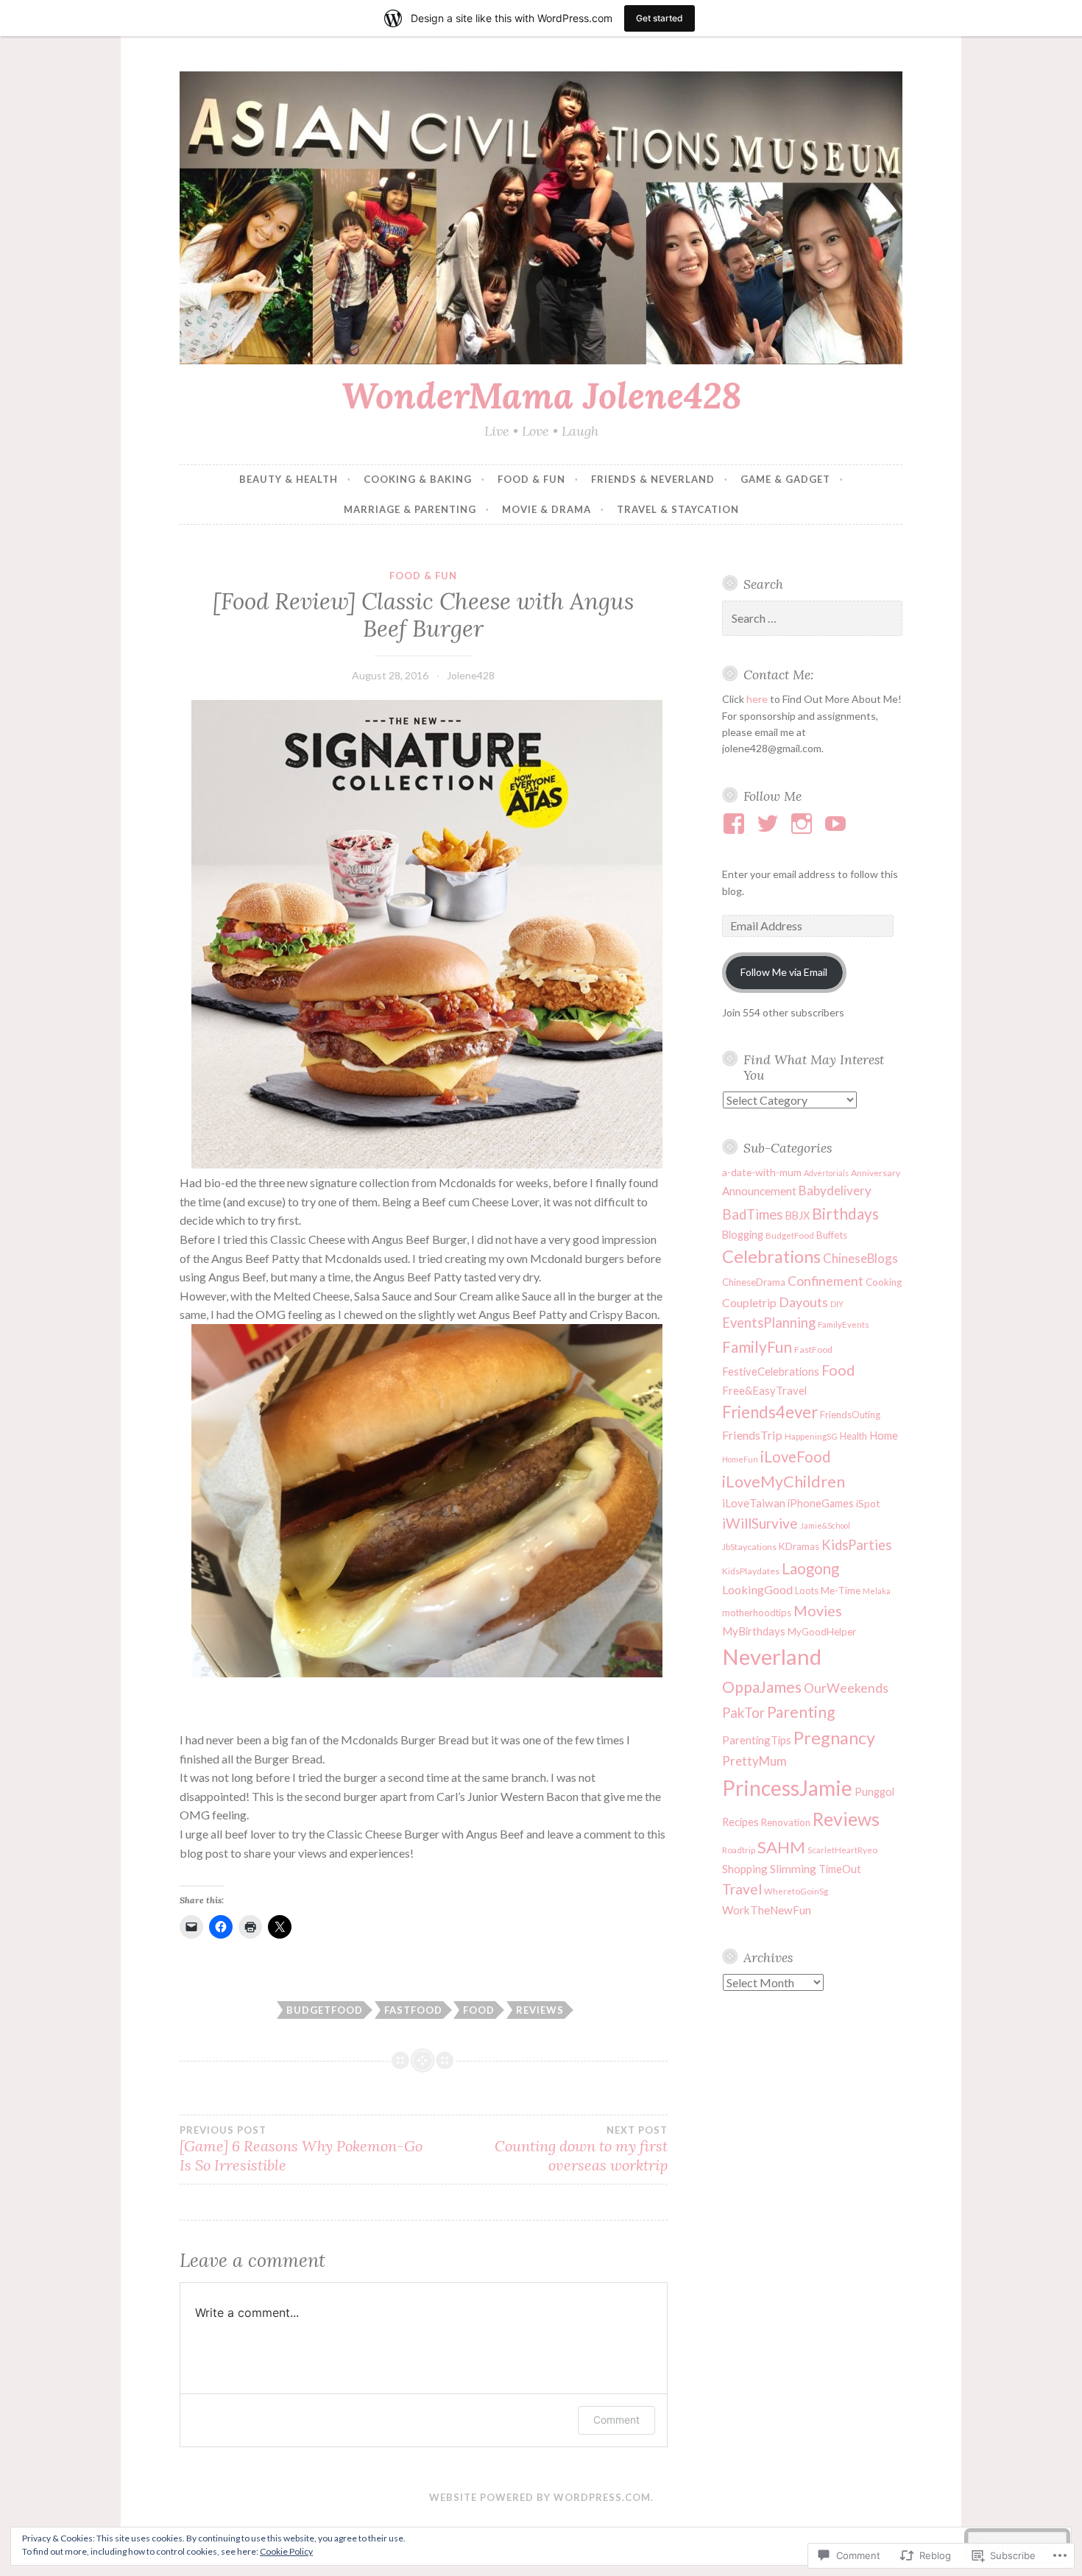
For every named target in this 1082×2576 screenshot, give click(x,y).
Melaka (877, 1591)
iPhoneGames (821, 1503)
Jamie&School (825, 1525)
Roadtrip (739, 1850)
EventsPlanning (769, 1323)
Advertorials (826, 1173)
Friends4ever (770, 1412)
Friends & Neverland (653, 479)
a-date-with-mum (762, 1172)
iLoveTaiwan (754, 1503)
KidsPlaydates (751, 1571)
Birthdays (845, 1213)
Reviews (540, 2010)
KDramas (799, 1546)
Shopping (745, 1869)
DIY (837, 1304)
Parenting (801, 1712)
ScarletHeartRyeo (842, 1850)
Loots (807, 1590)
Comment (616, 2420)
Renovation (786, 1822)
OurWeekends (846, 1688)
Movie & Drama (547, 509)
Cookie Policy (286, 2551)
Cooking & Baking (418, 479)
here (757, 699)
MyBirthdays (754, 1631)
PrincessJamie (787, 1788)
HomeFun (740, 1459)
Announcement (759, 1191)
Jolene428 (471, 675)
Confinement (825, 1281)
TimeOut (840, 1869)
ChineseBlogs (860, 1258)
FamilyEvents (844, 1324)
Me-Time (841, 1590)
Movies (818, 1611)
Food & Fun (531, 479)
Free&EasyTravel (764, 1390)
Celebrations (771, 1256)
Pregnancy (834, 1738)
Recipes (740, 1822)
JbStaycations (749, 1547)
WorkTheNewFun (767, 1910)
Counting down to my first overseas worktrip (581, 2149)
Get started (660, 18)
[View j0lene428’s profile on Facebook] (736, 824)
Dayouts (803, 1302)
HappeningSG (811, 1436)
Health (853, 1436)
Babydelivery (835, 1190)
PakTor (743, 1713)
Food (479, 2010)
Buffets (832, 1235)
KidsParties (856, 1545)
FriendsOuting (850, 1415)
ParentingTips (757, 1740)
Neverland (772, 1656)
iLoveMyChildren (784, 1482)
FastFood (413, 2010)
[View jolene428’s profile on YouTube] (838, 824)
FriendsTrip (752, 1435)
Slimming (793, 1869)
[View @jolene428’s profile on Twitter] (770, 824)
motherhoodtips (757, 1613)
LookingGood (757, 1589)
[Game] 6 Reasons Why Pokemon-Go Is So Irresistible (301, 2149)
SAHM (781, 1847)
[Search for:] (813, 619)
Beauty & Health (289, 479)
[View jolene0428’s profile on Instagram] (804, 824)
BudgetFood (325, 2010)
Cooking (884, 1282)
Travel (742, 1889)
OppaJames (762, 1687)
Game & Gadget (785, 479)
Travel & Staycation (678, 509)
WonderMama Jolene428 (541, 395)
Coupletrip (749, 1303)
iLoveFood (796, 1457)
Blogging (743, 1235)
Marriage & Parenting (410, 509)
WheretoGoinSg (796, 1891)
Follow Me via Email (784, 972)
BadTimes (753, 1214)
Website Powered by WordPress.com (540, 2497)
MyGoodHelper (822, 1632)
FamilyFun (757, 1347)
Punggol (874, 1792)
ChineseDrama (754, 1282)
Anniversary (876, 1173)
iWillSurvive (760, 1523)
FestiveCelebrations (771, 1371)
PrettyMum (754, 1761)
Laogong (810, 1568)
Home (884, 1435)
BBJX (798, 1216)
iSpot (868, 1503)
